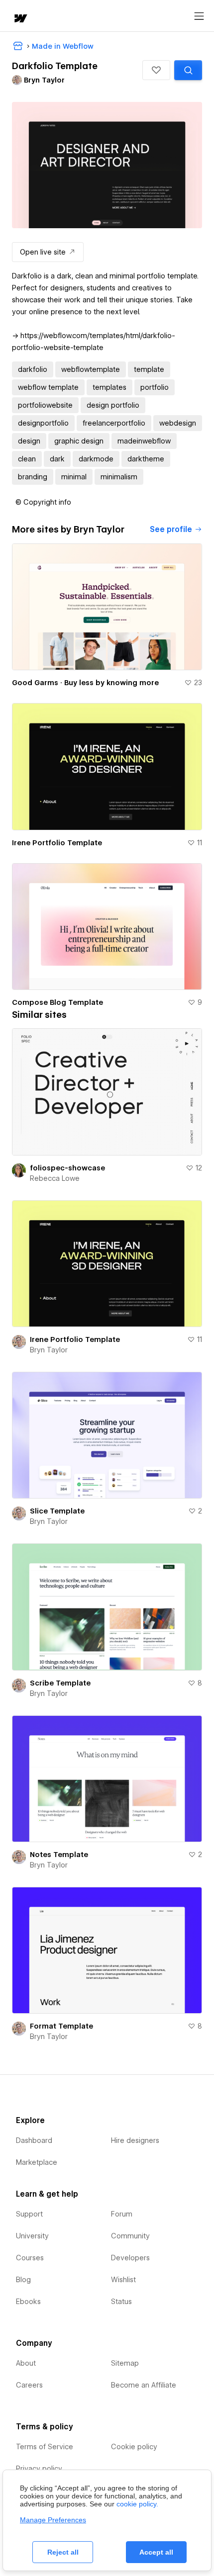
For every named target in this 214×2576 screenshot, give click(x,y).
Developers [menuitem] (130, 2258)
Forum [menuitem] (122, 2214)
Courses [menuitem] (30, 2258)
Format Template (61, 2026)
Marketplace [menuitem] (37, 2162)
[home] (20, 19)
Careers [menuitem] (29, 2385)
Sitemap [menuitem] (125, 2363)
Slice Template (57, 1511)
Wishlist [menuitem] (123, 2280)
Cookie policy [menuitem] (134, 2447)
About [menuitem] (26, 2363)
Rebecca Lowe (55, 1178)
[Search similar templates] (188, 70)
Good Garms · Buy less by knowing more (85, 683)
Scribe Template (60, 1683)
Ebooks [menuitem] (28, 2302)
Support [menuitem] (29, 2214)
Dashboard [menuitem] (34, 2140)
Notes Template (59, 1855)
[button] (156, 70)
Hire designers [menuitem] (135, 2140)
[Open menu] (199, 16)
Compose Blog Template (57, 1002)
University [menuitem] (32, 2236)
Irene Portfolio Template (57, 843)
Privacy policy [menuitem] (39, 2469)
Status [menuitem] (121, 2302)
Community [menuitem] (130, 2236)
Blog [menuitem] (23, 2280)
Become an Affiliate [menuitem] (144, 2385)
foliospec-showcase (67, 1168)
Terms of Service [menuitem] (45, 2447)
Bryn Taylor (49, 1350)
